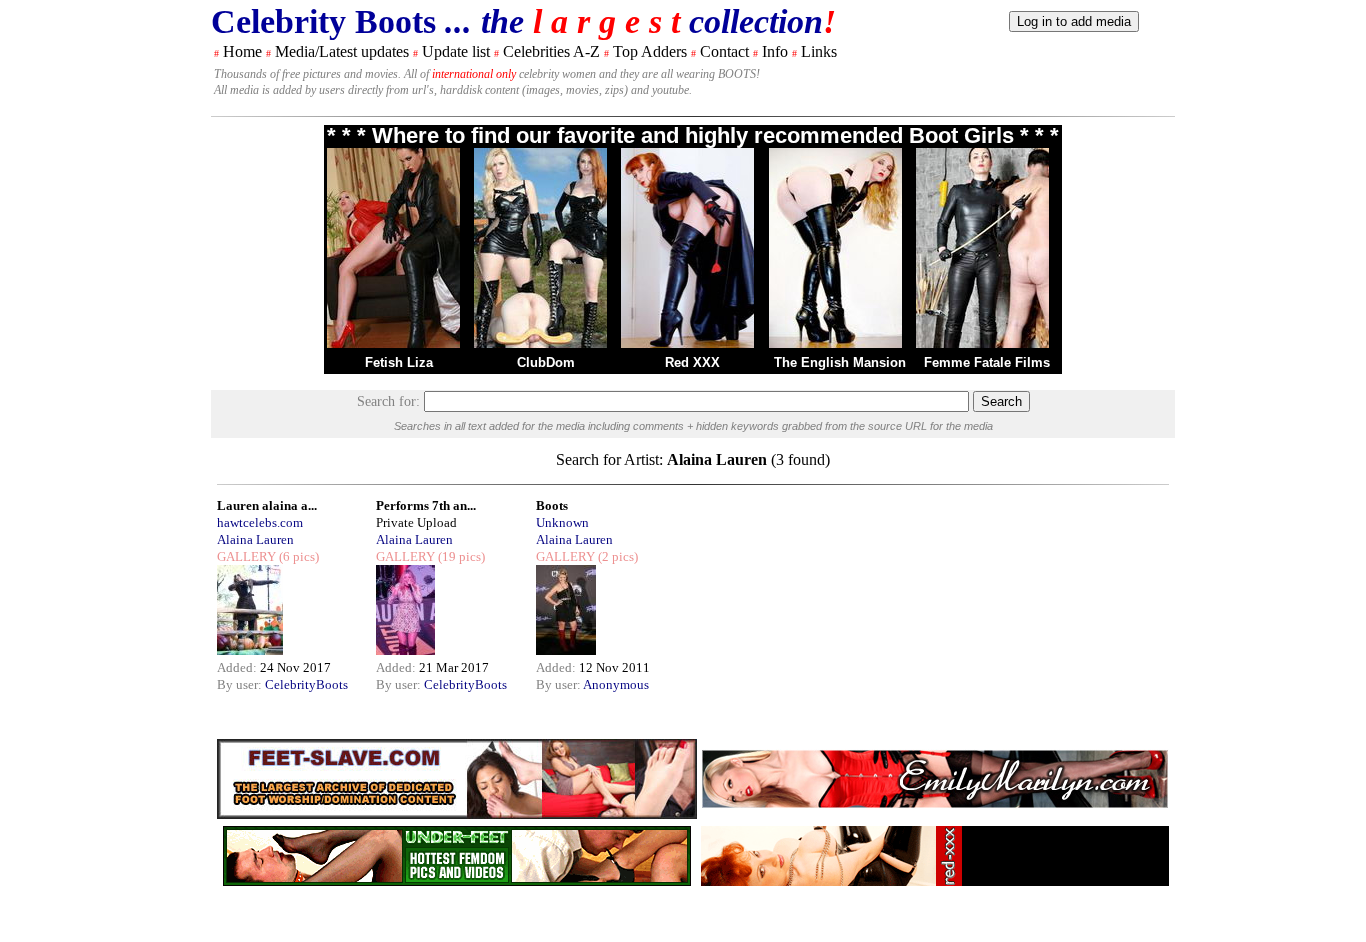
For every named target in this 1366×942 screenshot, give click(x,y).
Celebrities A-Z (551, 51)
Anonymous (616, 684)
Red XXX (692, 362)
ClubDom (546, 362)
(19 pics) (460, 556)
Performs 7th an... (426, 505)
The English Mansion (840, 362)
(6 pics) (297, 556)
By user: (241, 684)
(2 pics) (616, 556)
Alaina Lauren (255, 539)
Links (819, 51)
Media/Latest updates (342, 51)
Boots (552, 505)
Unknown (562, 522)
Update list (456, 51)
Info (775, 51)
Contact (724, 51)
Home (242, 51)
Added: (238, 667)
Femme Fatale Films (987, 362)
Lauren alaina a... (267, 505)
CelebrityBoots (306, 684)
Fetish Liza (399, 362)
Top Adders (650, 51)
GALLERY (246, 556)
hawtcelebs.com (260, 522)
